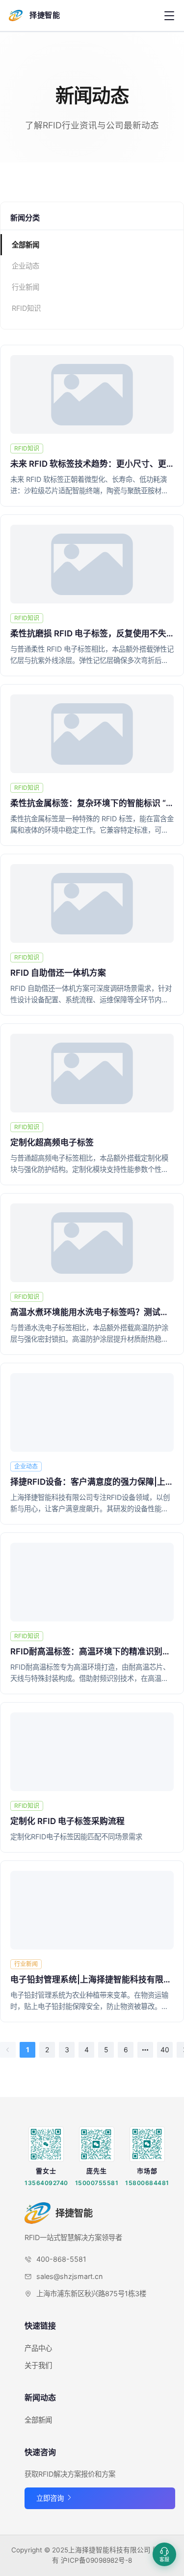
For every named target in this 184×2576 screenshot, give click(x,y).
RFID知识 (26, 308)
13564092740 (46, 2183)
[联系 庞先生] (97, 2144)
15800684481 (147, 2183)
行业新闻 (26, 287)
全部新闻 (26, 245)
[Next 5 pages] (145, 2050)
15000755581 (97, 2183)
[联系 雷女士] (46, 2144)
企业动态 (26, 266)
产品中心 (38, 2348)
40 (165, 2050)
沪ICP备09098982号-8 (96, 2560)
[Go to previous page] (8, 2050)
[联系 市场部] (147, 2144)
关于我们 (38, 2365)
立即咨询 (51, 2498)
